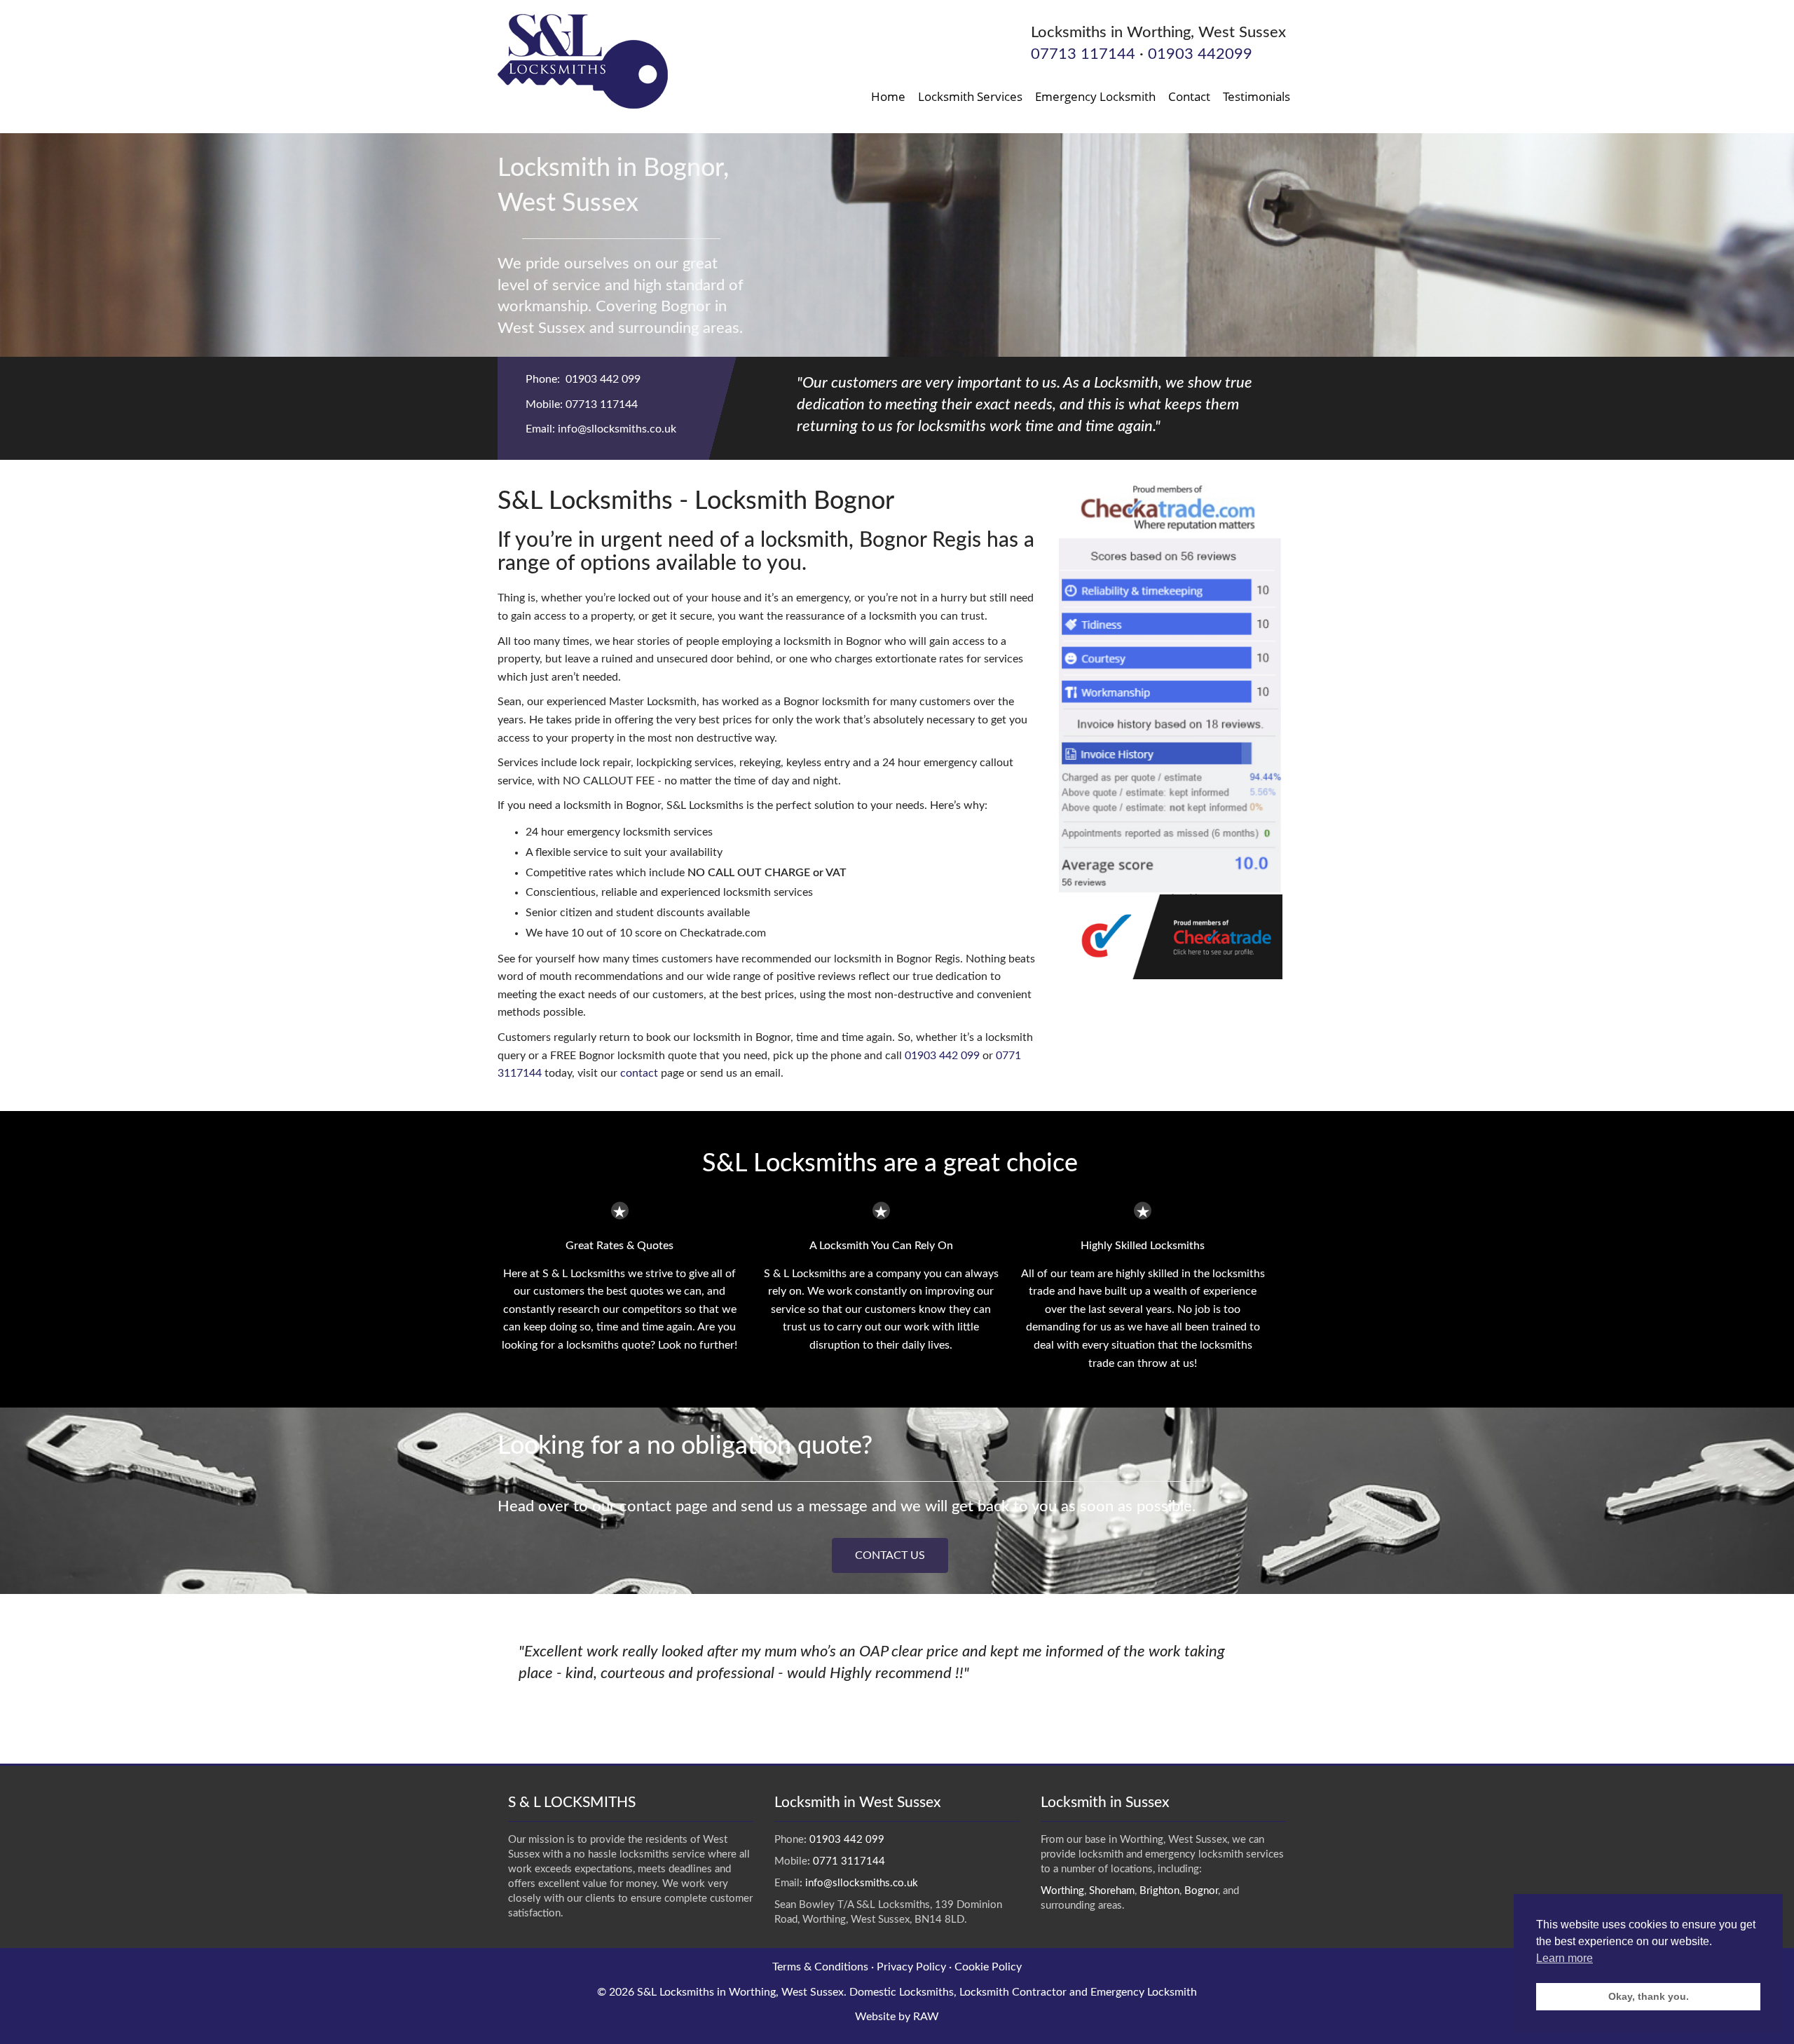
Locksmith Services (970, 96)
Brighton (1159, 1891)
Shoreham (1112, 1891)
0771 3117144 (849, 1861)
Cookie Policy (988, 1967)
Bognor (1201, 1891)
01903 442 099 (603, 379)
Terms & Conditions (820, 1967)
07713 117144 (1083, 54)
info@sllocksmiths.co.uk (617, 429)
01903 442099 (1200, 54)
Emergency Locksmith (1095, 96)
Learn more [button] (1564, 1958)
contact (639, 1073)
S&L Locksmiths (676, 1992)
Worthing (1062, 1891)
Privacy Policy (911, 1967)
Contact (1189, 96)
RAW (926, 2017)
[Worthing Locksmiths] (583, 61)
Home (888, 96)
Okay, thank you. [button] (1649, 1996)
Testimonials (1257, 96)
